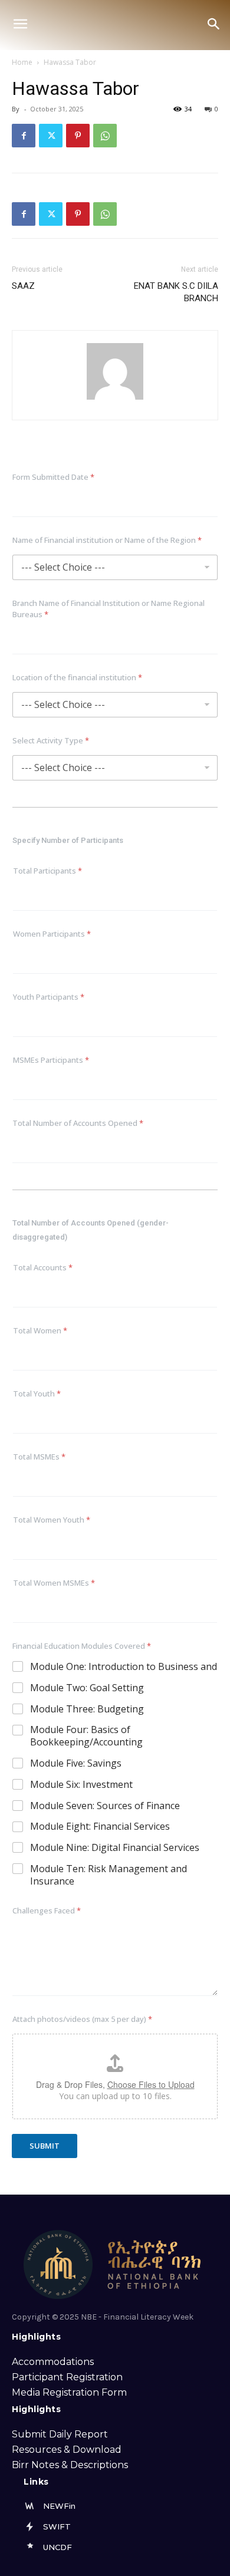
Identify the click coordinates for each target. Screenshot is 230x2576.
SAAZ (23, 286)
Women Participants (52, 934)
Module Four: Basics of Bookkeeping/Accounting (86, 1736)
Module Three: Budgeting (87, 1709)
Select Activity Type (51, 740)
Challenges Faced (47, 1910)
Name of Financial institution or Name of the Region (107, 540)
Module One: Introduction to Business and (124, 1667)
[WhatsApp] (105, 136)
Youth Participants (49, 997)
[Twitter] (51, 136)
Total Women (40, 1330)
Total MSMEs (39, 1457)
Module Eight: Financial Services (100, 1826)
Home (22, 62)
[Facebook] (24, 136)
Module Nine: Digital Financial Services (115, 1848)
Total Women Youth (52, 1520)
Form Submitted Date (53, 477)
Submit (45, 2146)
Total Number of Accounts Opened (78, 1123)
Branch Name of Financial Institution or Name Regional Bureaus (109, 609)
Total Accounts (43, 1267)
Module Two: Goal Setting (87, 1688)
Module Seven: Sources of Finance (105, 1806)
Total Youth (37, 1394)
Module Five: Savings (76, 1763)
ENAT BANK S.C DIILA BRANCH (176, 292)
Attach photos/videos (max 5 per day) (82, 2019)
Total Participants (47, 871)
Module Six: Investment (81, 1785)
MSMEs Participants (51, 1060)
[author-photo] (115, 399)
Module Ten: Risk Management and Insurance (109, 1875)
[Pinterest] (78, 136)
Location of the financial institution (77, 677)
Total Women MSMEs (54, 1583)
